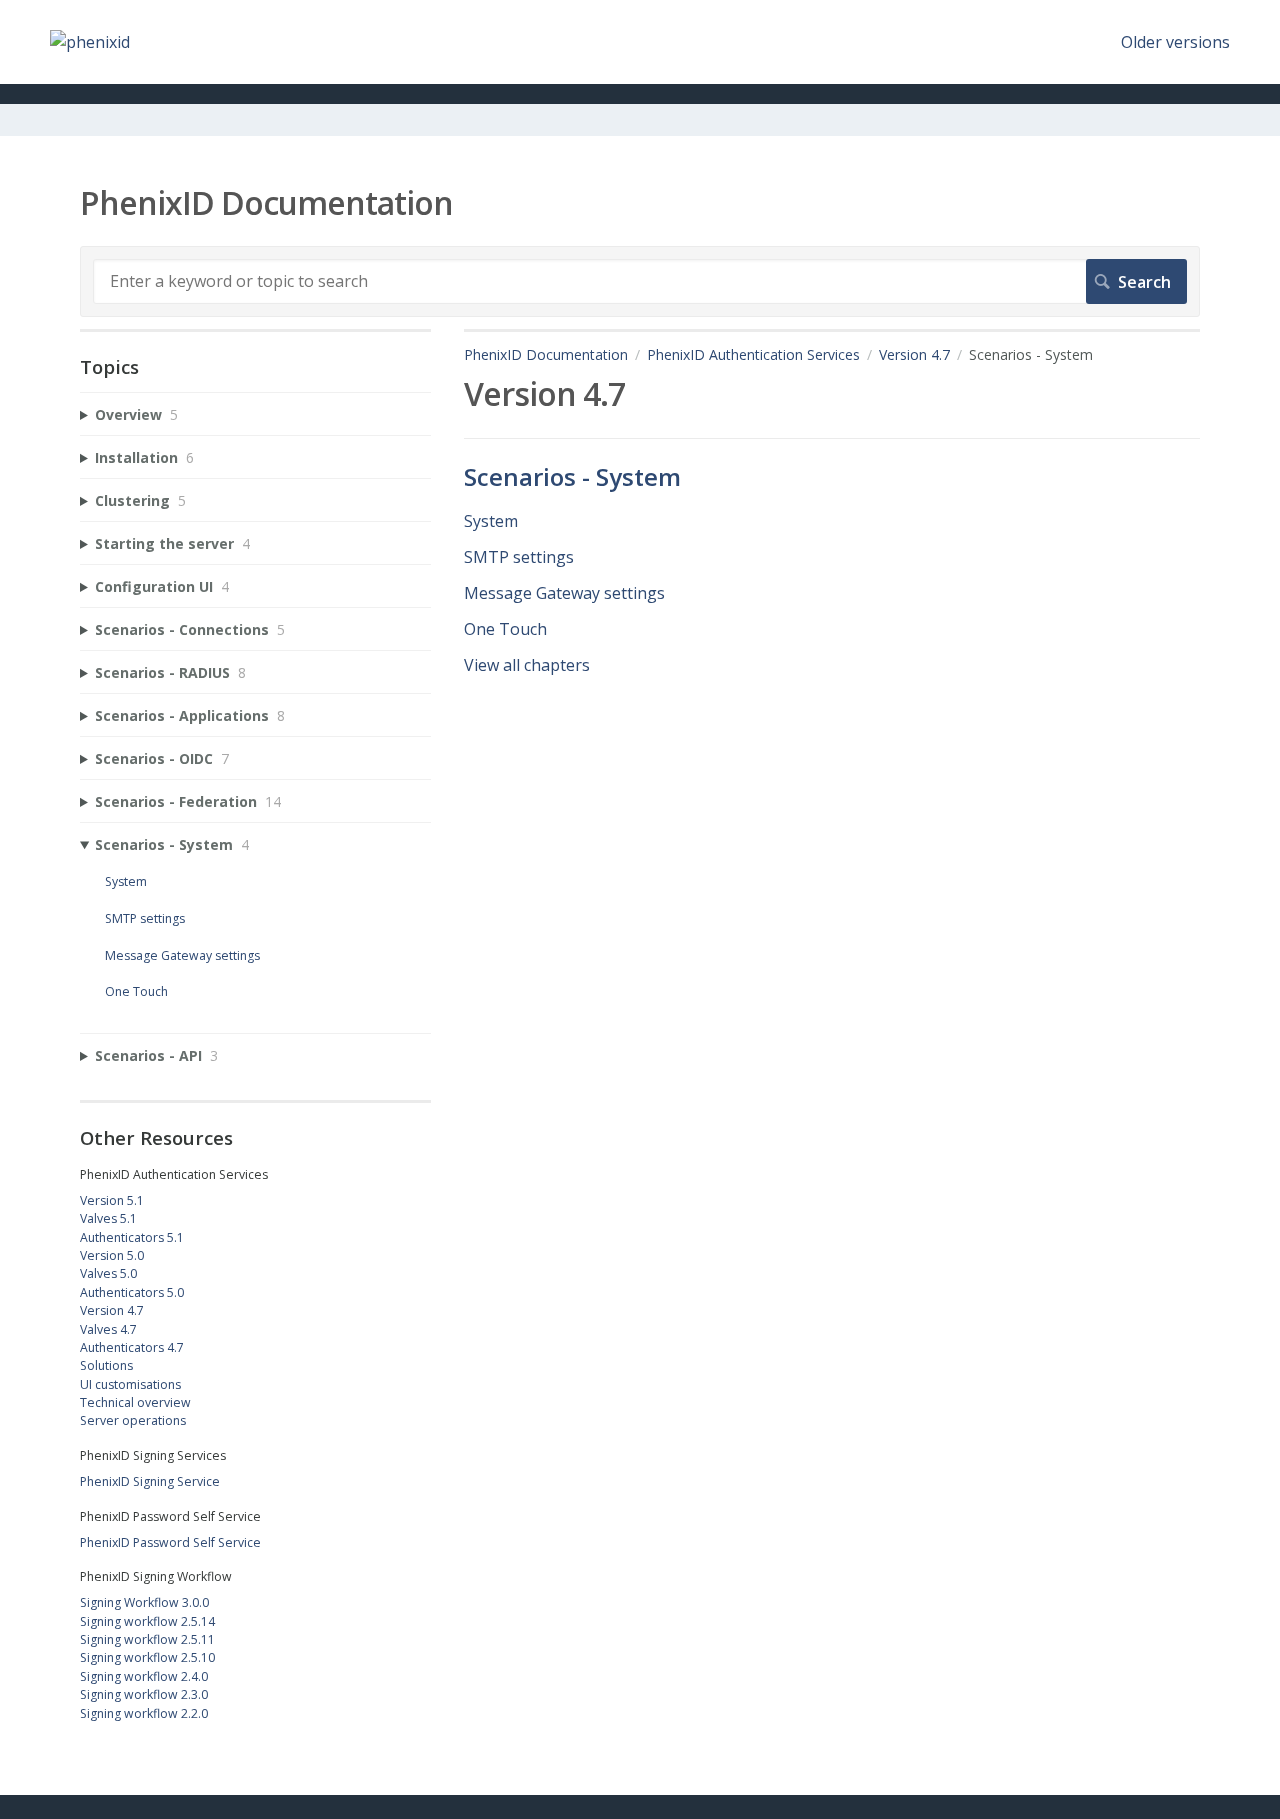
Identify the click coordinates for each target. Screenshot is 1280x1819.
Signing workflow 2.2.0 (144, 1713)
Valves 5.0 (108, 1273)
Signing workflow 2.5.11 (147, 1639)
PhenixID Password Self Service (170, 1542)
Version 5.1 (112, 1200)
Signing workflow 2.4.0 (144, 1676)
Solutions (106, 1365)
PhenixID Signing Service (150, 1481)
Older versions (1175, 42)
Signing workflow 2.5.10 (147, 1657)
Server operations (133, 1420)
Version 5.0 (112, 1255)
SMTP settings (519, 557)
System (491, 521)
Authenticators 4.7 (132, 1347)
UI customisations (130, 1384)
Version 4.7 (914, 354)
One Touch (505, 629)
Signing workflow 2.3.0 (144, 1694)
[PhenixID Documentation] (90, 42)
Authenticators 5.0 (132, 1292)
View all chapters (527, 665)
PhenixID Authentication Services (753, 354)
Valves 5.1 (108, 1218)
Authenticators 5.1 (132, 1237)
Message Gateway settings (564, 593)
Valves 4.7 (108, 1329)
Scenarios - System (572, 476)
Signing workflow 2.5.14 (147, 1621)
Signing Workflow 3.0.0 (144, 1602)
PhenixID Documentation (546, 354)
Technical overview (135, 1402)
